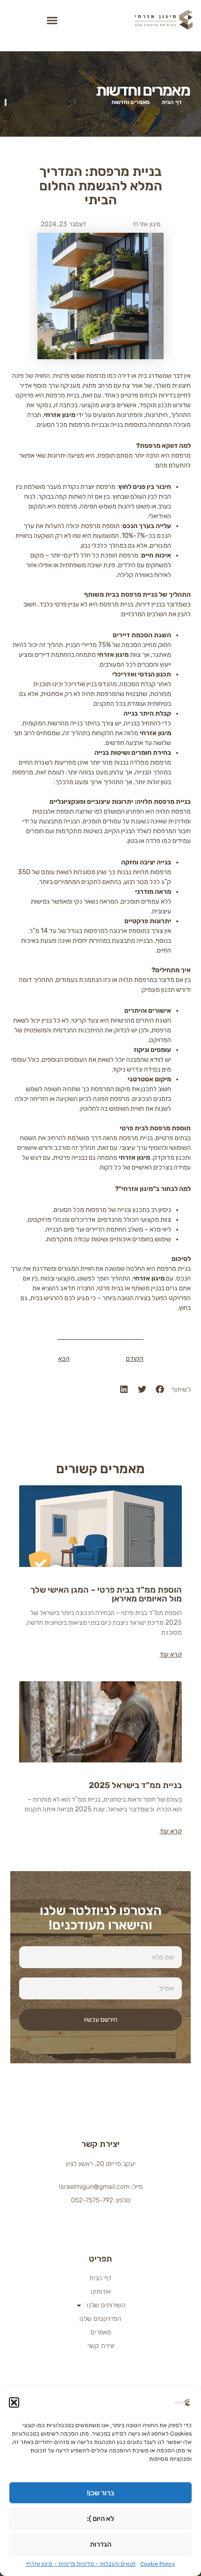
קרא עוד (171, 1655)
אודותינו (101, 2292)
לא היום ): (100, 2519)
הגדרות (100, 2544)
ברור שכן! (100, 2493)
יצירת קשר (101, 2346)
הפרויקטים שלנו (100, 2319)
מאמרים (101, 2332)
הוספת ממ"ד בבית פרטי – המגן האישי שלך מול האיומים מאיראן (106, 1594)
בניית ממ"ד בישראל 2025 (135, 1785)
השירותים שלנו (106, 2305)
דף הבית (100, 2278)
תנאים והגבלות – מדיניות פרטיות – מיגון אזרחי (81, 2564)
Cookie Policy (158, 2564)
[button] (14, 2402)
